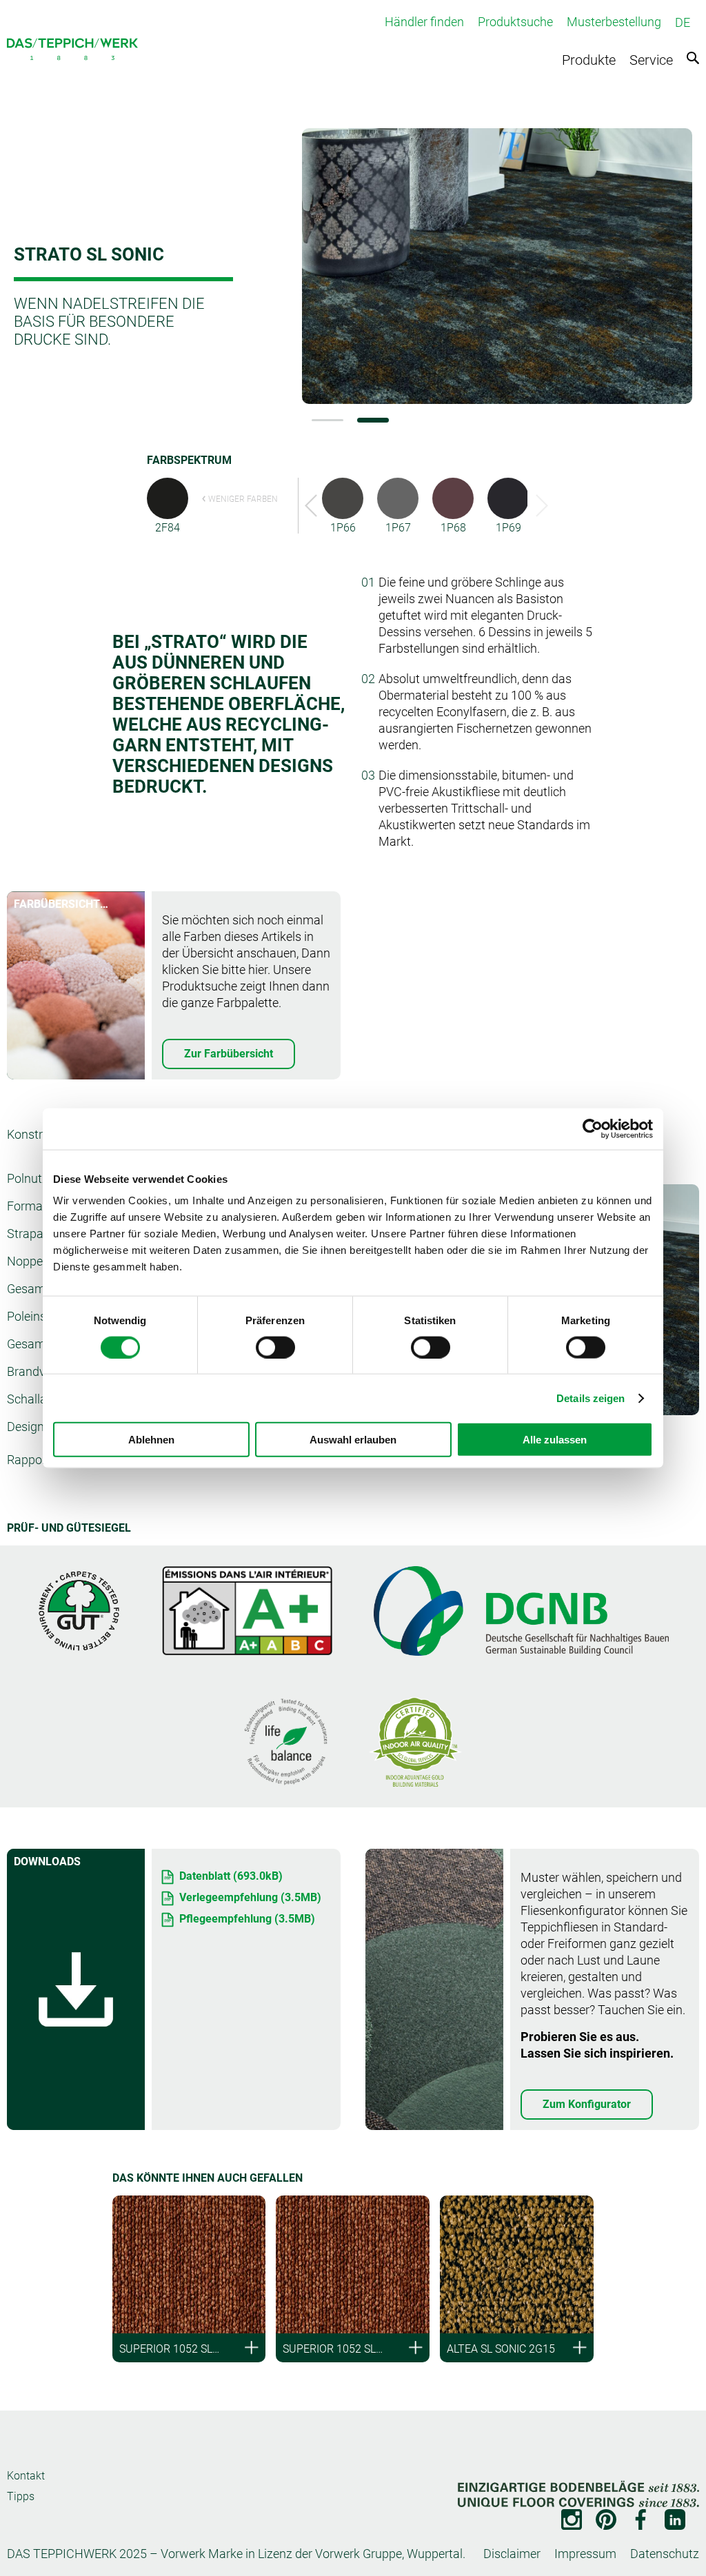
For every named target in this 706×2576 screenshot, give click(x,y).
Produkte (589, 60)
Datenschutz (665, 2554)
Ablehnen (151, 1440)
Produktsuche (515, 22)
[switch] (275, 1347)
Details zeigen (591, 1398)
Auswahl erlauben (353, 1440)
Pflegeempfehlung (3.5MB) (247, 1919)
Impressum (585, 2554)
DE (683, 22)
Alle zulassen (555, 1440)
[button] (327, 420)
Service (651, 60)
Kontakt (26, 2476)
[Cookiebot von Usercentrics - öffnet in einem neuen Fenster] (593, 1128)
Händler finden (424, 22)
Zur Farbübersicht (229, 1054)
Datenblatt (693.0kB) (231, 1876)
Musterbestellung (614, 22)
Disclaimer (512, 2554)
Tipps (21, 2496)
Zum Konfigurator (587, 2104)
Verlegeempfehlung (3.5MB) (250, 1897)
